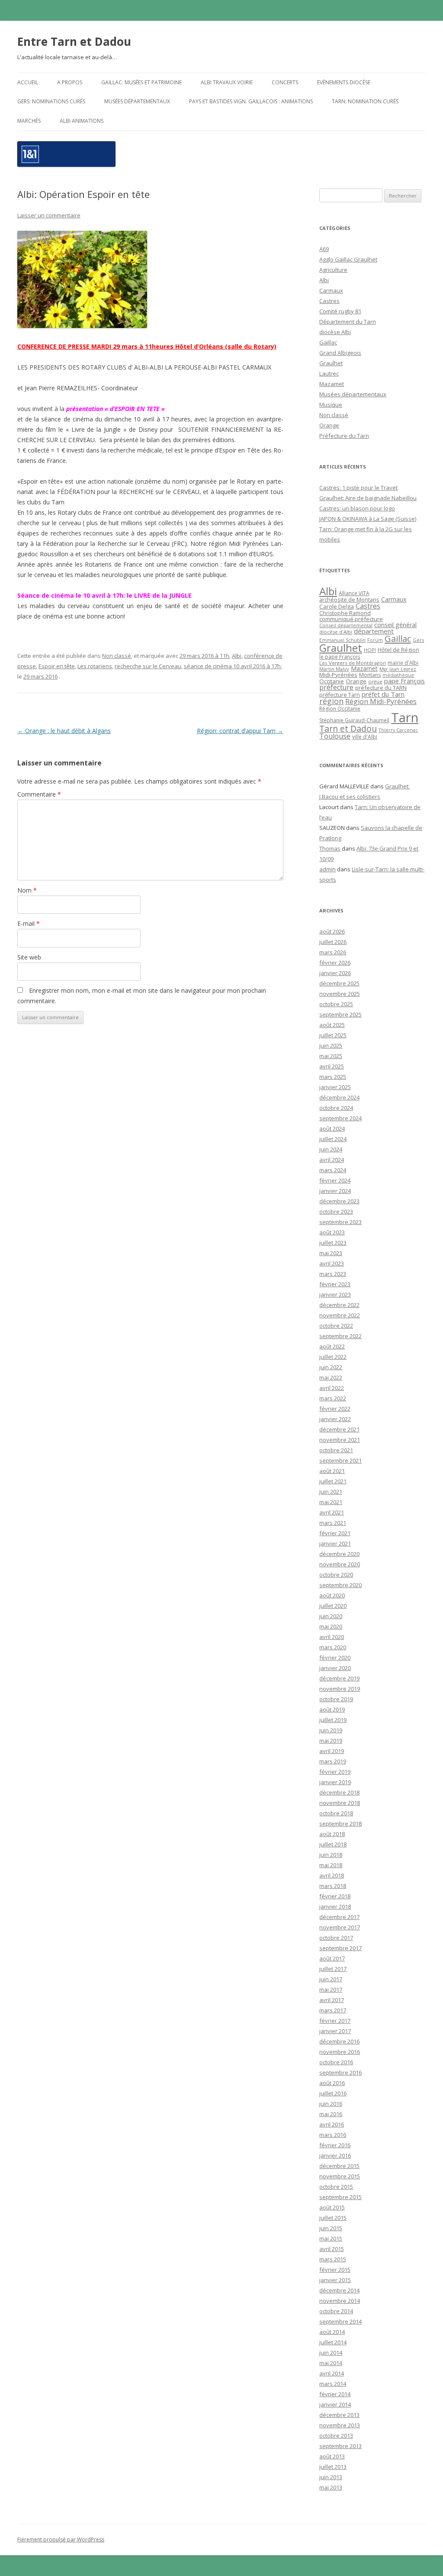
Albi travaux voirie (227, 82)
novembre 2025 (340, 994)
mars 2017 (333, 2010)
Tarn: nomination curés (365, 101)
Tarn (405, 717)
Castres (329, 301)
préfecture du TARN (381, 688)
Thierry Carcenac (398, 730)
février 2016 (335, 2145)
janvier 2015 (335, 2280)
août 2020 (332, 1595)
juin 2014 (331, 2353)
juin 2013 (331, 2477)
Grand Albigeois (340, 353)
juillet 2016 (333, 2093)
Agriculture (333, 270)
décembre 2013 (339, 2415)
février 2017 (335, 2021)
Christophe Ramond (345, 613)
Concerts (285, 82)
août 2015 (332, 2207)
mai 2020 (331, 1626)
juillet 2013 (333, 2467)
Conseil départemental (346, 625)
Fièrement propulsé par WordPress (61, 2539)
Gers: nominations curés (51, 101)
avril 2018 (332, 1875)
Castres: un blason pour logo (357, 508)
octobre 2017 (336, 1938)
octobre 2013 (336, 2436)
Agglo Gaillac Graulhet (348, 259)
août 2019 (332, 1709)
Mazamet (332, 384)
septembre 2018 (340, 1824)
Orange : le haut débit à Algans (64, 731)
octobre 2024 (336, 1108)
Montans (370, 675)
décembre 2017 (339, 1917)
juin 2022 (331, 1367)
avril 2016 (332, 2124)
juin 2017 (331, 1979)
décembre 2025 (339, 983)
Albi (237, 656)
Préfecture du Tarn (344, 436)
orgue (375, 681)
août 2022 (332, 1346)
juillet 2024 (333, 1139)
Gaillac (328, 342)
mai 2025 (331, 1056)
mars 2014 (333, 2384)
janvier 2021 (335, 1543)
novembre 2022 (340, 1315)
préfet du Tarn (383, 694)
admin (327, 869)
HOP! (370, 650)
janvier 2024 (335, 1191)
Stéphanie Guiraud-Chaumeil (354, 720)
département (374, 631)
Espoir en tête (57, 666)
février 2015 (335, 2270)
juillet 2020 (333, 1606)
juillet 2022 (333, 1357)
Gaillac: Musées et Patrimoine (141, 82)
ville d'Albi (365, 736)
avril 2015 (332, 2249)
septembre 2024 (340, 1118)
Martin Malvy (334, 669)
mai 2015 (331, 2238)
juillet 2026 (333, 942)
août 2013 (332, 2456)
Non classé (117, 656)
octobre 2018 (336, 1813)
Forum (375, 640)
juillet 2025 (333, 1035)
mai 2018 (331, 1865)
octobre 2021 (336, 1450)
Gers (418, 640)
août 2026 (332, 931)
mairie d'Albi (403, 663)
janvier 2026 (335, 973)
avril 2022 (332, 1388)
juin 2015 (331, 2228)
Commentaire (39, 794)
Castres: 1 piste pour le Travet (358, 488)
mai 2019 (331, 1741)
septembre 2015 (340, 2197)
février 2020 (335, 1658)
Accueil (28, 82)
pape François (404, 681)
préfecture (336, 687)
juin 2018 (331, 1855)
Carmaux (331, 290)
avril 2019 (332, 1751)
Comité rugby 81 (340, 311)
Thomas (330, 848)
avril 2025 (332, 1066)
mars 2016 (333, 2135)
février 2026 (335, 963)
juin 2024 (331, 1149)
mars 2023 (333, 1274)
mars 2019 (333, 1761)
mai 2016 (331, 2114)
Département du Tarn (348, 322)
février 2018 (335, 1896)
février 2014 (335, 2394)
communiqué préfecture (351, 619)
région (331, 701)
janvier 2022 (335, 1419)
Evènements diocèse (344, 82)
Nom (27, 890)
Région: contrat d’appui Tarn (240, 731)
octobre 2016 (336, 2062)
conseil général (395, 625)
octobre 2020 (336, 1575)
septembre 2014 (340, 2321)
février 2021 (335, 1533)
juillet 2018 (333, 1844)
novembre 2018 (340, 1803)
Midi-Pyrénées (338, 675)
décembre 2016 (339, 2041)
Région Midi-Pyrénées (381, 701)
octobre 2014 (336, 2311)
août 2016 (332, 2083)
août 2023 (332, 1232)
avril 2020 (332, 1637)
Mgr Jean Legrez (398, 669)
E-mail (29, 923)
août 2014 (332, 2332)
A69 (324, 249)
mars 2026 (333, 952)
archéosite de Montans (349, 599)
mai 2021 (331, 1502)
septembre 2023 (340, 1222)
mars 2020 (333, 1647)
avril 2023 (332, 1263)
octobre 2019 (336, 1699)
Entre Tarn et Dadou (74, 41)
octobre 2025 (336, 1004)
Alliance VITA (354, 593)
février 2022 (335, 1409)
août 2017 (332, 1958)
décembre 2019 (339, 1678)
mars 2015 (333, 2259)
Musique (331, 405)
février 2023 (335, 1284)
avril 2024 (332, 1160)
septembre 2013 (340, 2446)
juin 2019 (331, 1730)
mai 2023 (331, 1253)
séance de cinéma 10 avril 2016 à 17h (232, 666)
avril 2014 (332, 2373)
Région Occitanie (340, 709)
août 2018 (332, 1834)
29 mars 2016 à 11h (204, 656)
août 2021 (332, 1471)
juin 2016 (331, 2104)
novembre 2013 (340, 2425)
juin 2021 (331, 1492)
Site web (29, 957)
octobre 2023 (336, 1211)
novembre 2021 (340, 1440)
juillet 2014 (333, 2342)
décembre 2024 (339, 1097)
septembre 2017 (340, 1948)
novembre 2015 (340, 2176)
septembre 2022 (340, 1336)
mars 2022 (333, 1398)
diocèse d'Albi (336, 632)
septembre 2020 (340, 1585)
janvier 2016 (335, 2155)
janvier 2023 (335, 1294)
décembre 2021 (339, 1429)
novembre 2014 (340, 2301)
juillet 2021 (333, 1481)
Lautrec (329, 373)
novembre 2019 (340, 1689)
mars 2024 (333, 1170)
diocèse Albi (335, 332)
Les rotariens (95, 666)
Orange (329, 425)
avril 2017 (332, 2000)
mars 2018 (333, 1886)
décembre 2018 (339, 1792)
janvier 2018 (335, 1906)
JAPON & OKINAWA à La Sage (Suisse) (368, 519)
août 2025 (332, 1025)
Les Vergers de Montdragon (353, 663)
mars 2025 (333, 1077)
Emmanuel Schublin (342, 640)
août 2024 (332, 1129)
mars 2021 (333, 1523)
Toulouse (335, 736)
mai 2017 (331, 1989)
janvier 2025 (335, 1087)
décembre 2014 (339, 2290)
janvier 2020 (335, 1668)
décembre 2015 (339, 2166)
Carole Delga (337, 606)
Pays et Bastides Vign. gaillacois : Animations (251, 101)
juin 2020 (331, 1616)
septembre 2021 (340, 1460)
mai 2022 (331, 1377)
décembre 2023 (339, 1201)
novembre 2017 (340, 1927)
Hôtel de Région (398, 650)
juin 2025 (331, 1046)
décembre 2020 (339, 1554)
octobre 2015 (336, 2187)
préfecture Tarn (340, 695)
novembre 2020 (340, 1564)
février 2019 (335, 1772)
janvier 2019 (335, 1782)
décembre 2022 (339, 1305)
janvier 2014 (335, 2404)
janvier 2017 (335, 2031)
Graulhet (331, 363)
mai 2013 (331, 2487)
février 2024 (335, 1180)
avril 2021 (332, 1512)
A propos (70, 82)
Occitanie (332, 681)
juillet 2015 (333, 2218)
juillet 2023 (333, 1243)
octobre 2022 (336, 1326)
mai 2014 (331, 2363)
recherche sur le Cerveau (148, 666)
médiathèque (398, 675)
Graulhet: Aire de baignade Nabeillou (368, 498)
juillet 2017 (333, 1969)
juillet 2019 (333, 1720)
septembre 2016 (340, 2072)
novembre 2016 (340, 2052)
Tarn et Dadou (348, 728)
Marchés (29, 121)
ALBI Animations (82, 121)
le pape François (340, 657)
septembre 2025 (340, 1014)
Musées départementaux (137, 101)
